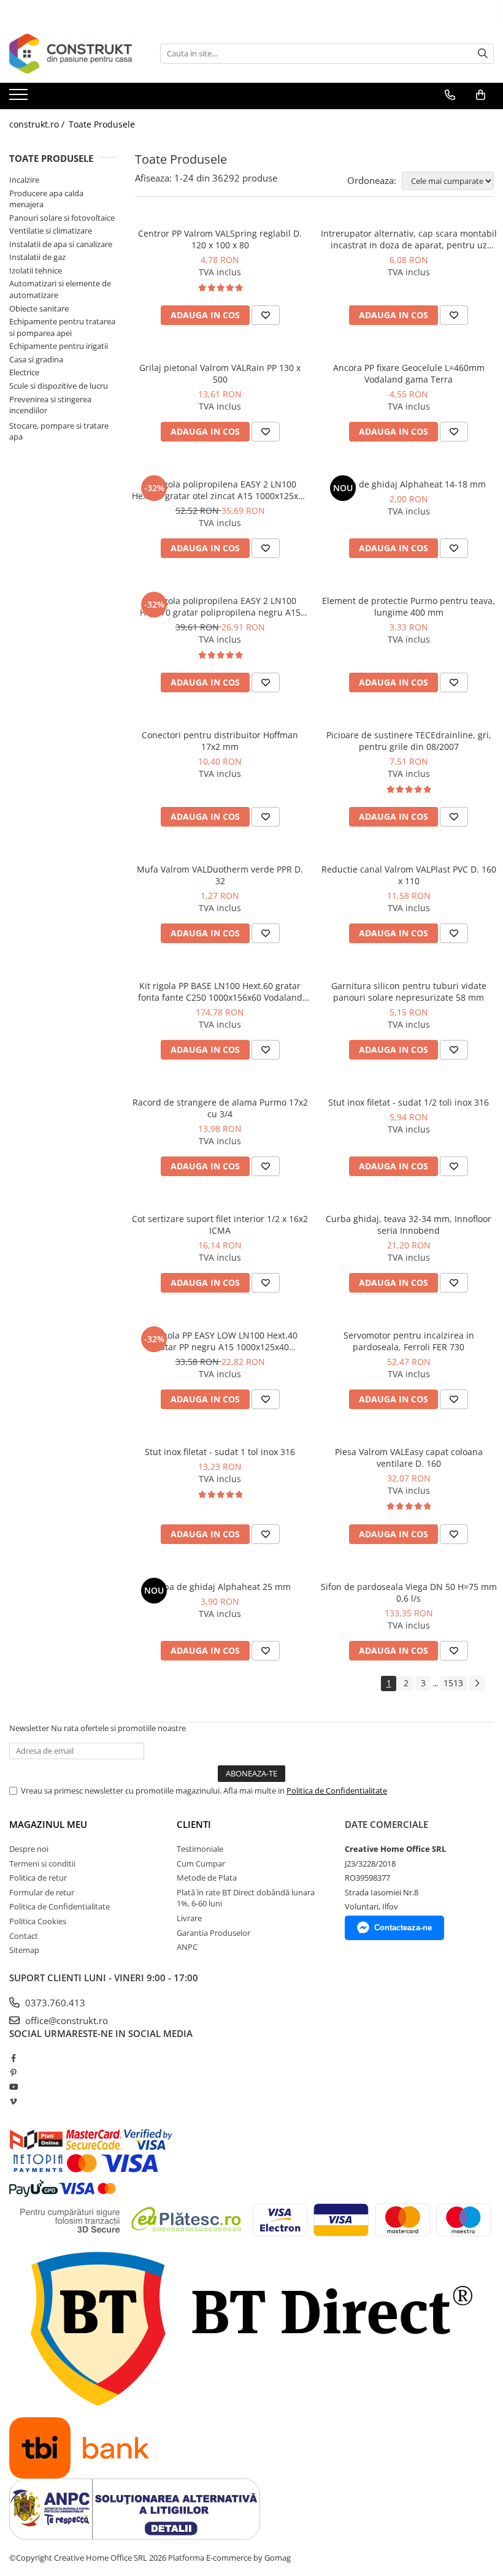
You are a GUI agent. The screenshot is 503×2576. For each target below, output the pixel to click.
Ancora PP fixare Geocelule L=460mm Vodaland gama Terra (409, 373)
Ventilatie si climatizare (51, 231)
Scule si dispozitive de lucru (59, 386)
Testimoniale (200, 1849)
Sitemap (24, 1950)
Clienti (194, 1824)
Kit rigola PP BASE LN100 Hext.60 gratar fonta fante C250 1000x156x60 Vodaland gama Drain (220, 992)
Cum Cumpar (201, 1863)
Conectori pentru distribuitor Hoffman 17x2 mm (220, 741)
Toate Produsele (102, 124)
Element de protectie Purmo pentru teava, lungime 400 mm (409, 606)
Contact (24, 1936)
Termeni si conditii (42, 1863)
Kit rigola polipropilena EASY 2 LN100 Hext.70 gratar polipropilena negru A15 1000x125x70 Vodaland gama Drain (220, 606)
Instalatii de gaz (37, 257)
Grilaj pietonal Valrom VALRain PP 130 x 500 (220, 373)
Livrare (189, 1918)
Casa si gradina (36, 359)
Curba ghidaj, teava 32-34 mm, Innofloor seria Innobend (409, 1225)
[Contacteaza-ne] (450, 95)
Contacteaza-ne (403, 1928)
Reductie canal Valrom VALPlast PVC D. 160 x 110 (409, 875)
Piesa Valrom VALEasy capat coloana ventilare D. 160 (409, 1458)
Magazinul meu (48, 1824)
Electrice (24, 372)
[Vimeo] (13, 2101)
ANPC (187, 1947)
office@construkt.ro (65, 2020)
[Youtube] (13, 2087)
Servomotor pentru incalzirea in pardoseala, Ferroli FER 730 (409, 1341)
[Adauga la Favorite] (266, 315)
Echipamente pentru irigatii (59, 346)
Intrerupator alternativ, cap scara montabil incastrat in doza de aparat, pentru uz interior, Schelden (409, 239)
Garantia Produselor (213, 1933)
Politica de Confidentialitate (337, 1791)
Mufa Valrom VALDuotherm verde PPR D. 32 (220, 875)
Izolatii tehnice (36, 270)
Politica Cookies (38, 1921)
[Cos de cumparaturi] (481, 95)
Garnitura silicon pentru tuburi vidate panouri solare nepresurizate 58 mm (409, 992)
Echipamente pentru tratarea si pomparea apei (62, 327)
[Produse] (20, 98)
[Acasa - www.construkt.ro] (71, 54)
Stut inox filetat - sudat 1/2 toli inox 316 (409, 1102)
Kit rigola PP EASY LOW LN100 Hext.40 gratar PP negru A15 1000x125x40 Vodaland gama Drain (220, 1341)
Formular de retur (42, 1892)
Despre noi (29, 1849)
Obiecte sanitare (39, 308)
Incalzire (24, 180)
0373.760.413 (54, 2003)
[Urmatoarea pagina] (477, 1684)
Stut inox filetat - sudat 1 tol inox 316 (220, 1452)
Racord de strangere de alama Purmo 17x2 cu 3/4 (220, 1108)
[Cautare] (483, 54)
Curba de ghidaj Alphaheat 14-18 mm (409, 484)
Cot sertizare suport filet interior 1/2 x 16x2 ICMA (220, 1225)
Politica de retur (38, 1878)
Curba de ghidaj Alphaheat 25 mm (220, 1587)
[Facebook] (13, 2058)
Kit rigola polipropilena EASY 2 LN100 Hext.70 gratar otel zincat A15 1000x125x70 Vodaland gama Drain (220, 490)
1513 (453, 1683)
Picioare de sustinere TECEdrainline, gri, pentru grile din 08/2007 (409, 741)
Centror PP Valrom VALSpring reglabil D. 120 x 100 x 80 (220, 239)
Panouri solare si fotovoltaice (62, 218)
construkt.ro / (38, 124)
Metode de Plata (207, 1878)
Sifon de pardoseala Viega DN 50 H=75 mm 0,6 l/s (409, 1592)
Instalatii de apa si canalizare (61, 244)
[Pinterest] (13, 2073)
